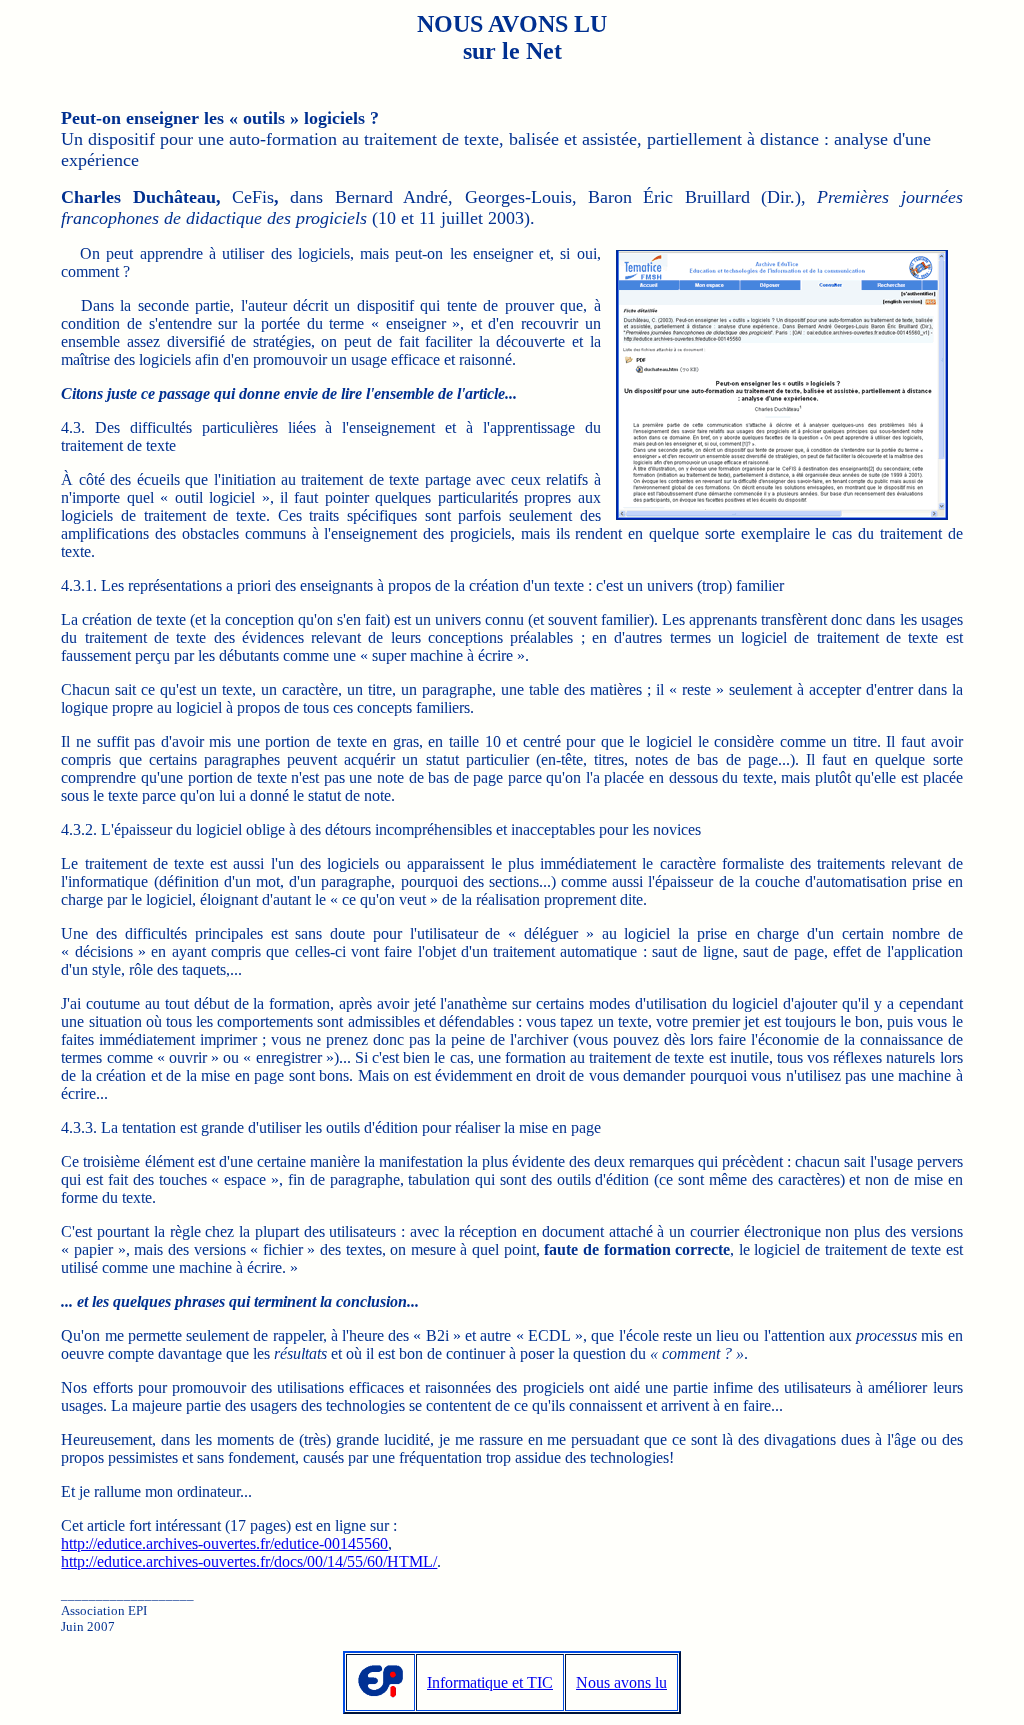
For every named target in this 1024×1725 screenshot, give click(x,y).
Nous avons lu (621, 1682)
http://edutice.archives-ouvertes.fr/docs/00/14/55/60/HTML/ (249, 1561)
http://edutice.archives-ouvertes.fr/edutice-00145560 (224, 1543)
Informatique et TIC (490, 1682)
